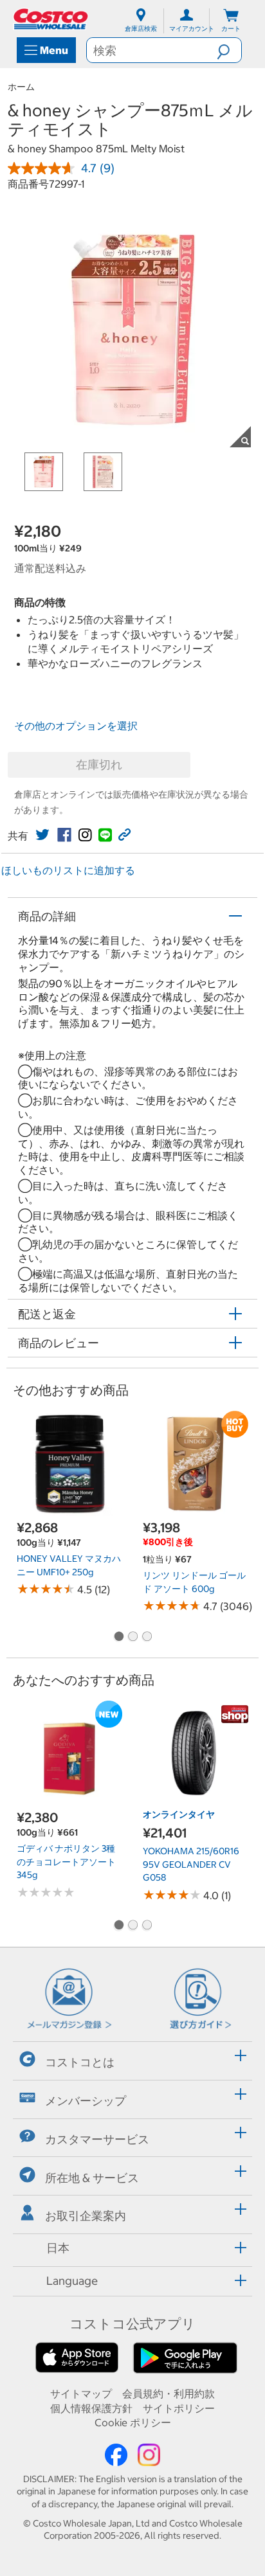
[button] (229, 50)
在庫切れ (99, 765)
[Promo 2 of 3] (132, 1637)
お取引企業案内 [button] (86, 2216)
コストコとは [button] (80, 2062)
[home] (51, 19)
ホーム (21, 87)
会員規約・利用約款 (169, 2393)
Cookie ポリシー (133, 2422)
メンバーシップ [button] (86, 2101)
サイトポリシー (179, 2408)
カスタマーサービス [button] (97, 2139)
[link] (42, 835)
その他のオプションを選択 (76, 726)
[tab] (132, 2059)
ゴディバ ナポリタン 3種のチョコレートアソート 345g (66, 1862)
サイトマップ (81, 2393)
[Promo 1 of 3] (118, 1637)
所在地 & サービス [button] (92, 2178)
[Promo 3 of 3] (147, 1637)
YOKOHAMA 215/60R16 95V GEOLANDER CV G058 (191, 1864)
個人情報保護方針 (91, 2408)
